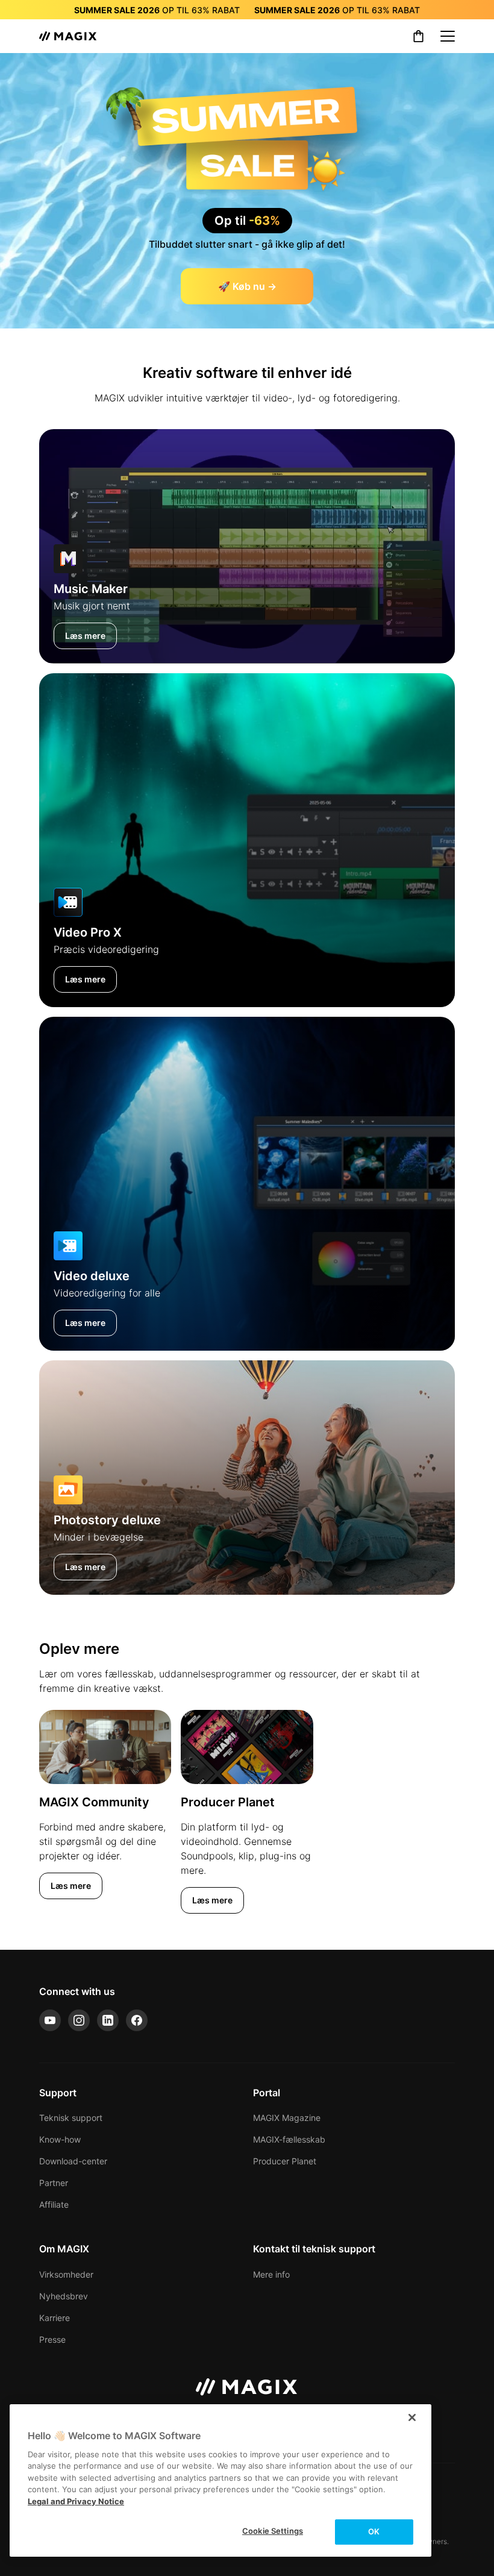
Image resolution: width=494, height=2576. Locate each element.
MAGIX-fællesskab (289, 2139)
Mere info (271, 2274)
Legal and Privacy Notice (76, 2501)
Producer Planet (285, 2161)
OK (374, 2531)
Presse (52, 2339)
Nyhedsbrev (64, 2296)
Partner (54, 2183)
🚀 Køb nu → (247, 286)
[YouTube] (50, 2020)
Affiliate (54, 2204)
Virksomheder (66, 2274)
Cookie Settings (273, 2531)
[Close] (412, 2417)
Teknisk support (71, 2118)
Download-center (73, 2161)
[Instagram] (79, 2020)
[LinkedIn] (108, 2020)
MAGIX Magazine (287, 2118)
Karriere (55, 2318)
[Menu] (448, 36)
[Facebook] (137, 2020)
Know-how (60, 2139)
